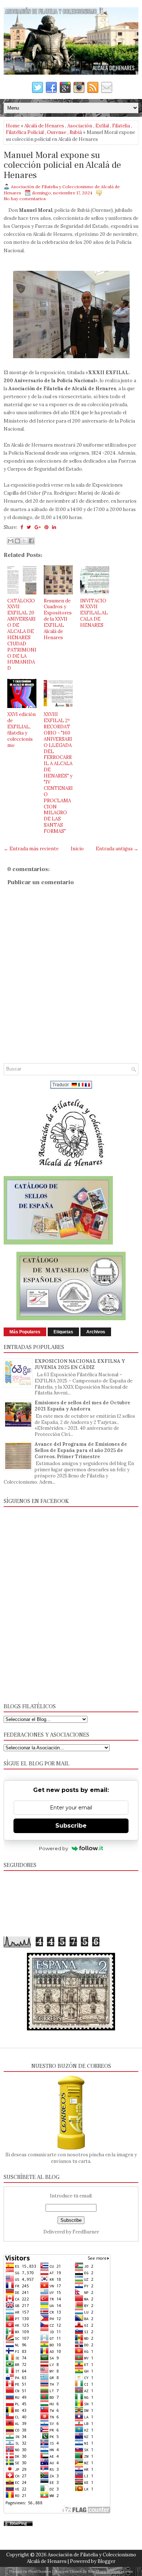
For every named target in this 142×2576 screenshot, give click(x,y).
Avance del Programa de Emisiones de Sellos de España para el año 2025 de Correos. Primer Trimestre (81, 1450)
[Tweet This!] (29, 527)
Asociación (80, 126)
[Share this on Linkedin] (54, 527)
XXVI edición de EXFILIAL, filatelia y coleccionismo (21, 730)
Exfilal (102, 126)
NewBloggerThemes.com (111, 2571)
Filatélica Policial (25, 132)
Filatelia (121, 126)
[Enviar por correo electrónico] (11, 541)
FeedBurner (86, 2232)
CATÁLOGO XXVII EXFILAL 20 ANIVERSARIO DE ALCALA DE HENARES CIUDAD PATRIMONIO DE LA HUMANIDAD (22, 635)
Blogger (106, 2561)
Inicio (77, 849)
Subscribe (71, 1826)
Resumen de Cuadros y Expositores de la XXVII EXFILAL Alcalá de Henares (58, 619)
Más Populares (25, 1332)
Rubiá (76, 132)
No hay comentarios (25, 199)
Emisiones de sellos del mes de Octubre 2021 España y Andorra (82, 1406)
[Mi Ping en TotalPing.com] (18, 2524)
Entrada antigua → (117, 849)
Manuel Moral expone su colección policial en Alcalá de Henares (62, 165)
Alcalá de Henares (44, 126)
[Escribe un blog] (17, 541)
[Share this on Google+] (38, 527)
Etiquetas (63, 1332)
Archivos (96, 1332)
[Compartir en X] (24, 541)
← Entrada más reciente (31, 849)
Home (13, 126)
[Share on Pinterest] (46, 527)
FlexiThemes (40, 2571)
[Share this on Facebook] (22, 527)
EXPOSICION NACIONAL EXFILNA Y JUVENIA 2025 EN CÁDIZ (80, 1364)
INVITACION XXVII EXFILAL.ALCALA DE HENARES (94, 613)
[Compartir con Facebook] (31, 541)
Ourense (57, 132)
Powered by (54, 1848)
